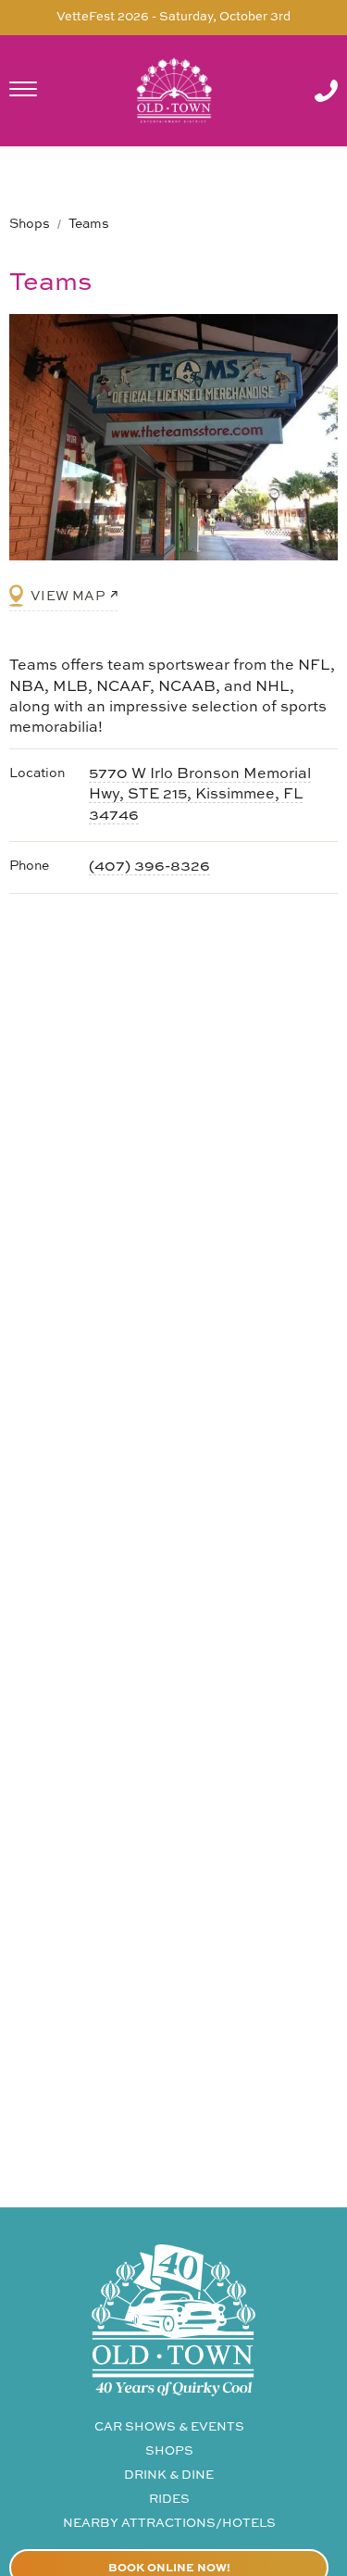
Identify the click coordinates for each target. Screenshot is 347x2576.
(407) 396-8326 (149, 867)
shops (169, 2451)
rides (169, 2500)
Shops (30, 224)
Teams (89, 224)
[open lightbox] (173, 437)
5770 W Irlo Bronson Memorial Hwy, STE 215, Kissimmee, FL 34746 (200, 795)
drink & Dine (169, 2475)
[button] (42, 91)
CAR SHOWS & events (169, 2427)
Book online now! (169, 2569)
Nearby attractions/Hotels (169, 2524)
